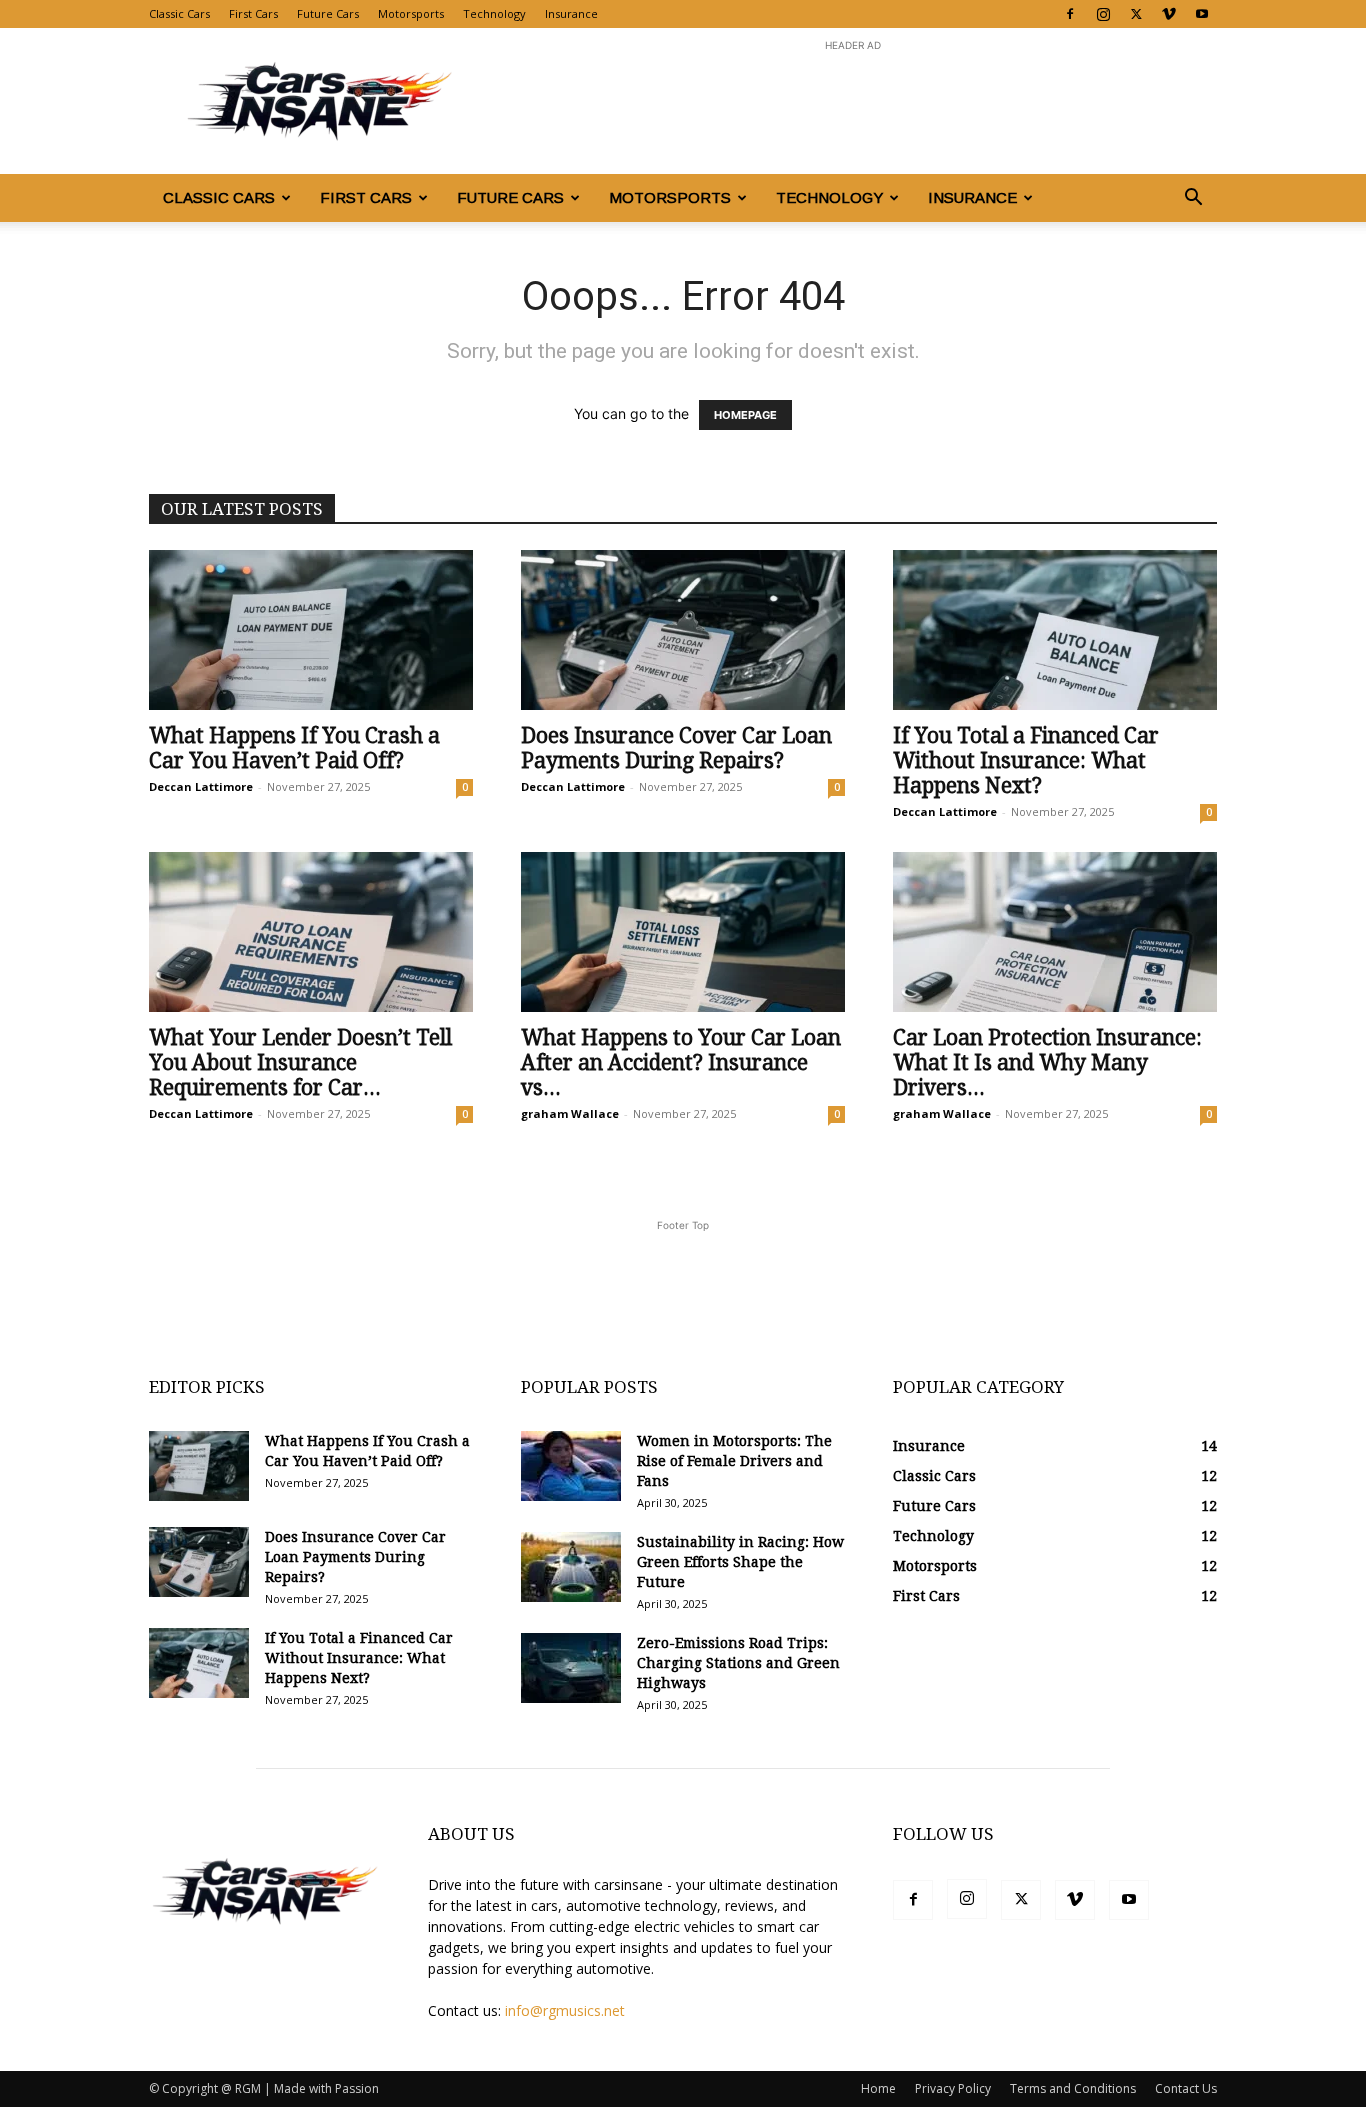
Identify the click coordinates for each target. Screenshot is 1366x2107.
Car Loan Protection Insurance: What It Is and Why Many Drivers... (1047, 1062)
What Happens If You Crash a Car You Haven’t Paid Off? (294, 748)
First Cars (253, 13)
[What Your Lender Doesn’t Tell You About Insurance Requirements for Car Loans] (311, 932)
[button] (1193, 199)
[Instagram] (1103, 14)
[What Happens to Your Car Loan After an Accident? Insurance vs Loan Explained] (683, 932)
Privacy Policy (953, 2088)
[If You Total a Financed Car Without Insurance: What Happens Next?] (1055, 630)
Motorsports (411, 13)
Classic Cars (179, 13)
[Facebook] (1070, 14)
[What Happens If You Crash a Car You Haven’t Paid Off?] (311, 630)
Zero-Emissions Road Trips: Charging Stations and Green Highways (738, 1663)
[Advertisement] (853, 101)
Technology (494, 13)
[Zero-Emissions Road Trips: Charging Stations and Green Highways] (571, 1668)
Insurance (571, 13)
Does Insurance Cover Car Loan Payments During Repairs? (676, 748)
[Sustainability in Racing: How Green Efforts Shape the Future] (571, 1567)
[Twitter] (1136, 14)
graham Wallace (570, 1113)
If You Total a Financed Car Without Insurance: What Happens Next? (1026, 760)
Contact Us (1186, 2088)
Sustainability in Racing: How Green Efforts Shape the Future (740, 1562)
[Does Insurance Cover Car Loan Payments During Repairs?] (683, 630)
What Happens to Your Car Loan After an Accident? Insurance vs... (681, 1062)
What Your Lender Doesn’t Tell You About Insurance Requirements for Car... (300, 1062)
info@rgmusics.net (565, 2010)
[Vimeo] (1169, 14)
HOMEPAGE (745, 415)
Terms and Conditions (1073, 2088)
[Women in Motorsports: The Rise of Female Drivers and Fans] (571, 1466)
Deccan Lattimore (201, 786)
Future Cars (328, 13)
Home (878, 2088)
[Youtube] (1202, 14)
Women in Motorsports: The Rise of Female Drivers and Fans (734, 1461)
